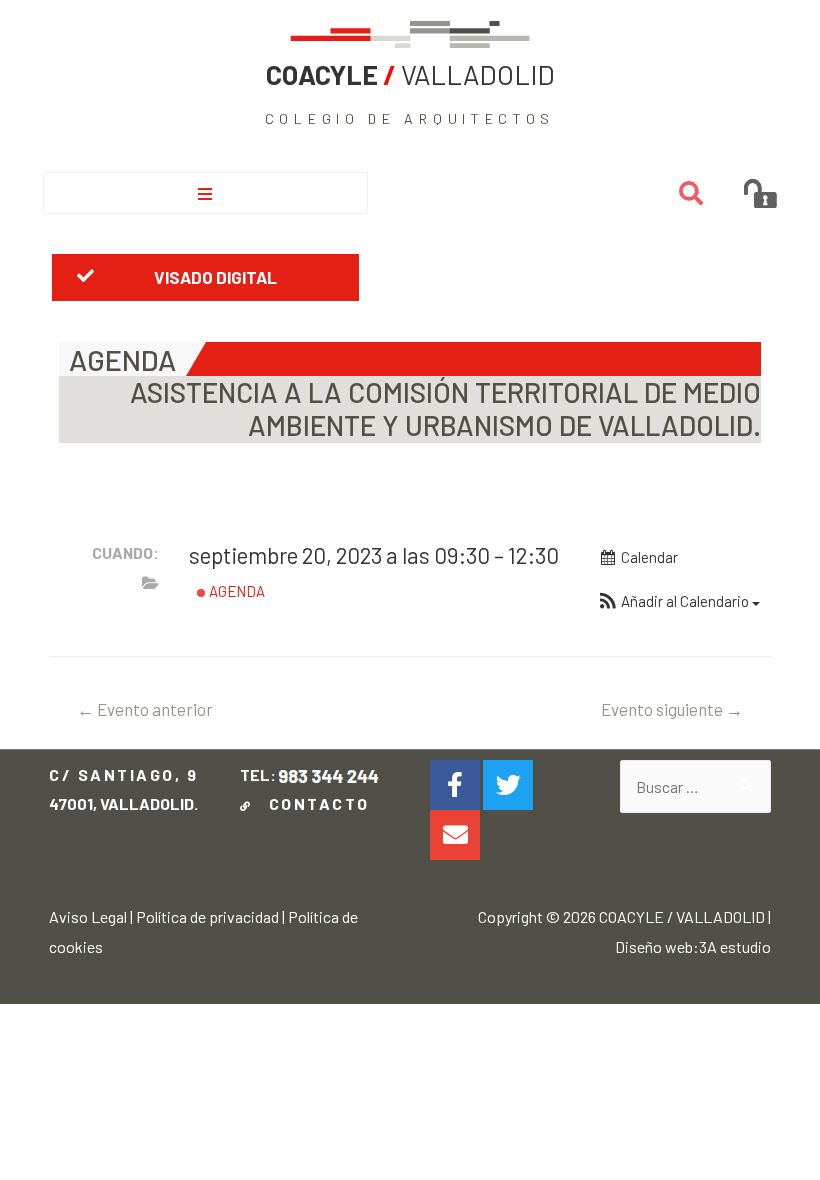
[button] (205, 277)
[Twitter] (508, 785)
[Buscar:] (695, 786)
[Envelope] (455, 835)
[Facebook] (455, 785)
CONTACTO (313, 803)
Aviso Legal (88, 916)
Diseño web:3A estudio (693, 946)
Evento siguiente (672, 709)
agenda (235, 591)
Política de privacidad (207, 916)
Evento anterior (145, 709)
